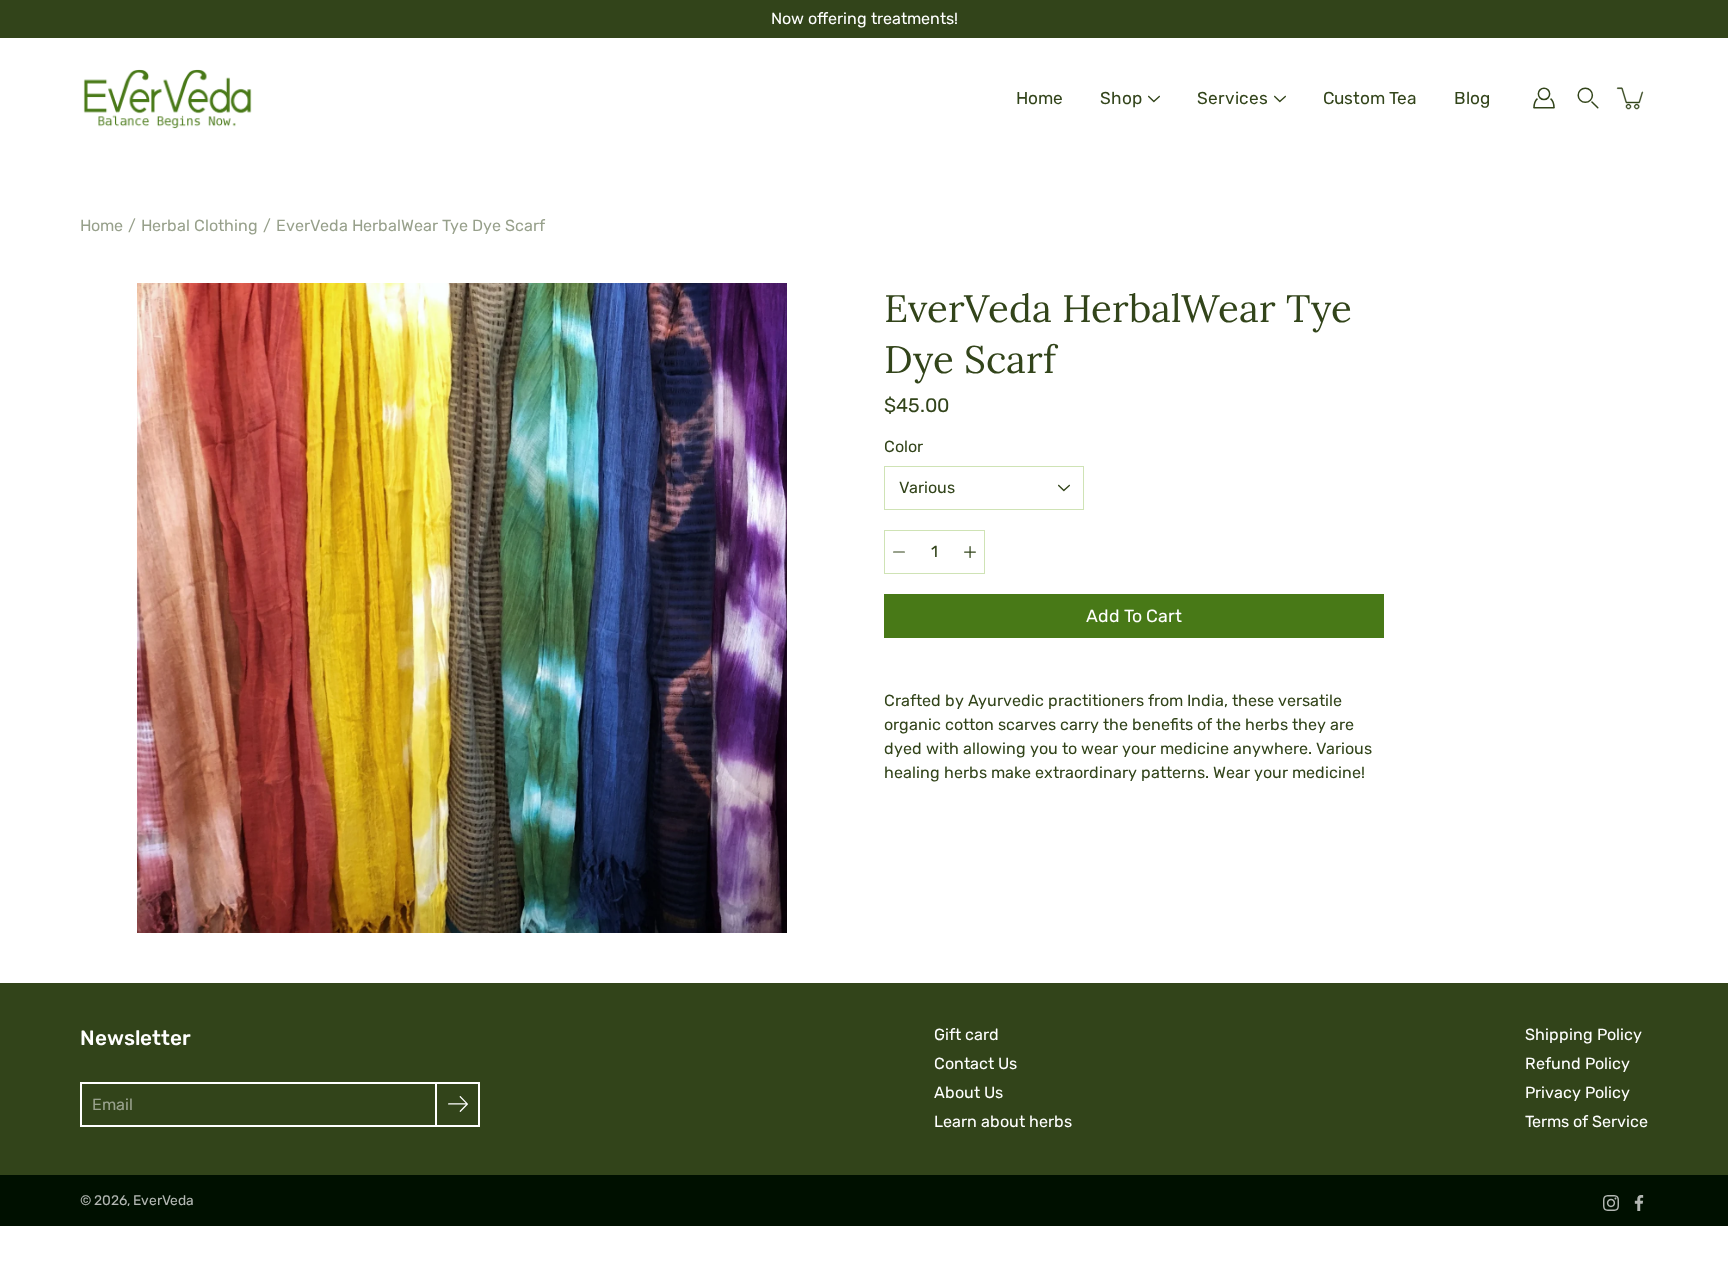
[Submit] (457, 1104)
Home (1039, 98)
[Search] (1588, 98)
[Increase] (970, 552)
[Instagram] (1611, 1203)
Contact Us (975, 1063)
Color (903, 446)
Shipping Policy (1583, 1034)
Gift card (966, 1034)
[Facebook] (1639, 1203)
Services (1232, 98)
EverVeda (163, 1200)
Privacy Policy (1577, 1092)
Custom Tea (1370, 98)
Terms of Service (1586, 1121)
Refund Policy (1577, 1063)
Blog (1472, 98)
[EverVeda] (167, 98)
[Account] (1544, 98)
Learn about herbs (1003, 1121)
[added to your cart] (1632, 98)
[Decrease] (899, 552)
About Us (968, 1092)
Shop (1121, 98)
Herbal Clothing (199, 225)
